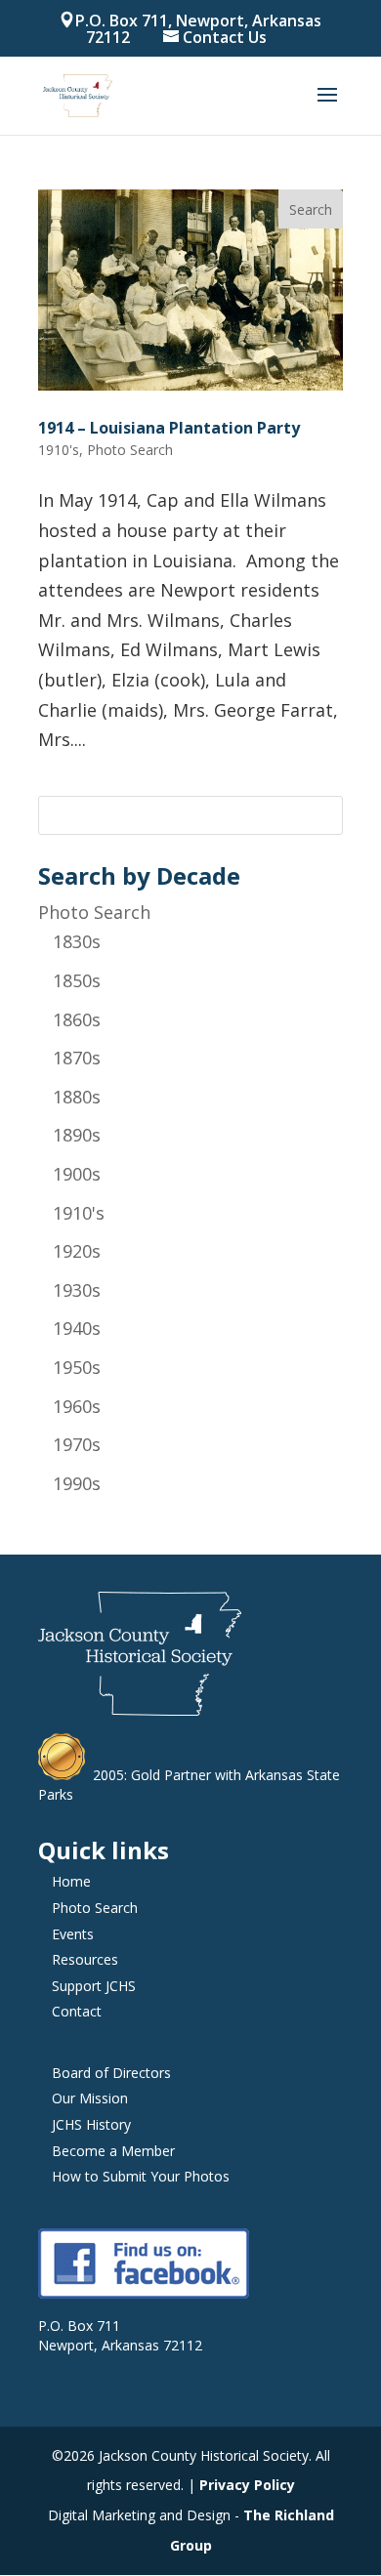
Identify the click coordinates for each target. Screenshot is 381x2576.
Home (71, 1881)
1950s (77, 1367)
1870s (77, 1058)
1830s (77, 941)
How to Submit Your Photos (141, 2176)
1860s (77, 1019)
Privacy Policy (247, 2485)
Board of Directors (111, 2073)
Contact (77, 2011)
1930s (77, 1290)
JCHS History (91, 2124)
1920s (77, 1251)
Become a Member (113, 2151)
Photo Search (94, 912)
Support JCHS (94, 1986)
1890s (77, 1135)
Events (73, 1934)
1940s (77, 1328)
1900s (77, 1174)
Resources (85, 1959)
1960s (77, 1406)
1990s (77, 1483)
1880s (77, 1097)
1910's (79, 1213)
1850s (77, 980)
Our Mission (90, 2098)
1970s (77, 1444)
